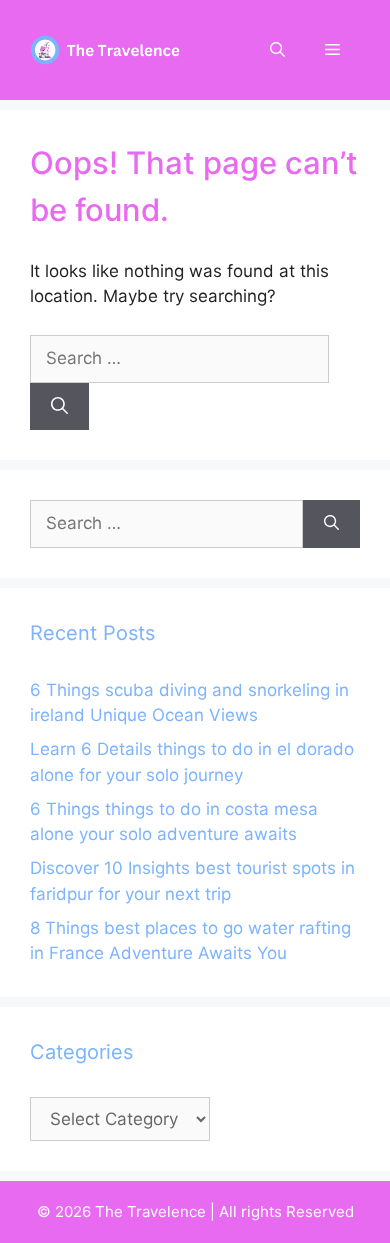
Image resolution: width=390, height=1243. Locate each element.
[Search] (59, 407)
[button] (277, 50)
